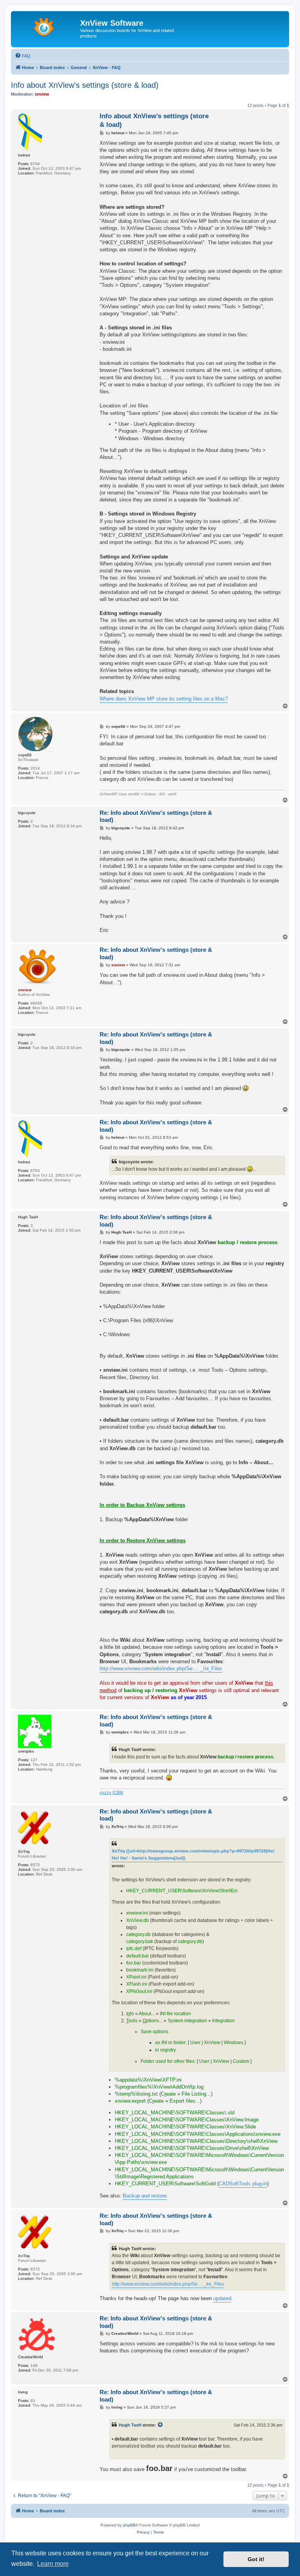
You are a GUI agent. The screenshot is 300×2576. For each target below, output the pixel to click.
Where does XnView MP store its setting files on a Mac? (164, 699)
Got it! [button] (256, 2559)
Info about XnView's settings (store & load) (85, 85)
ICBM (118, 1792)
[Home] (46, 25)
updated (222, 2298)
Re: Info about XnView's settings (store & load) (156, 816)
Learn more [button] (53, 2564)
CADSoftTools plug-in (243, 2184)
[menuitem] (23, 56)
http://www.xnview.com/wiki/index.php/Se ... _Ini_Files (161, 1668)
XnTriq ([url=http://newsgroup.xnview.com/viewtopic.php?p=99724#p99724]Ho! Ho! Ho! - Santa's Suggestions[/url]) (193, 1854)
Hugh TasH (130, 2425)
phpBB (129, 2525)
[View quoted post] (161, 2425)
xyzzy (105, 1792)
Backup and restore (145, 2196)
